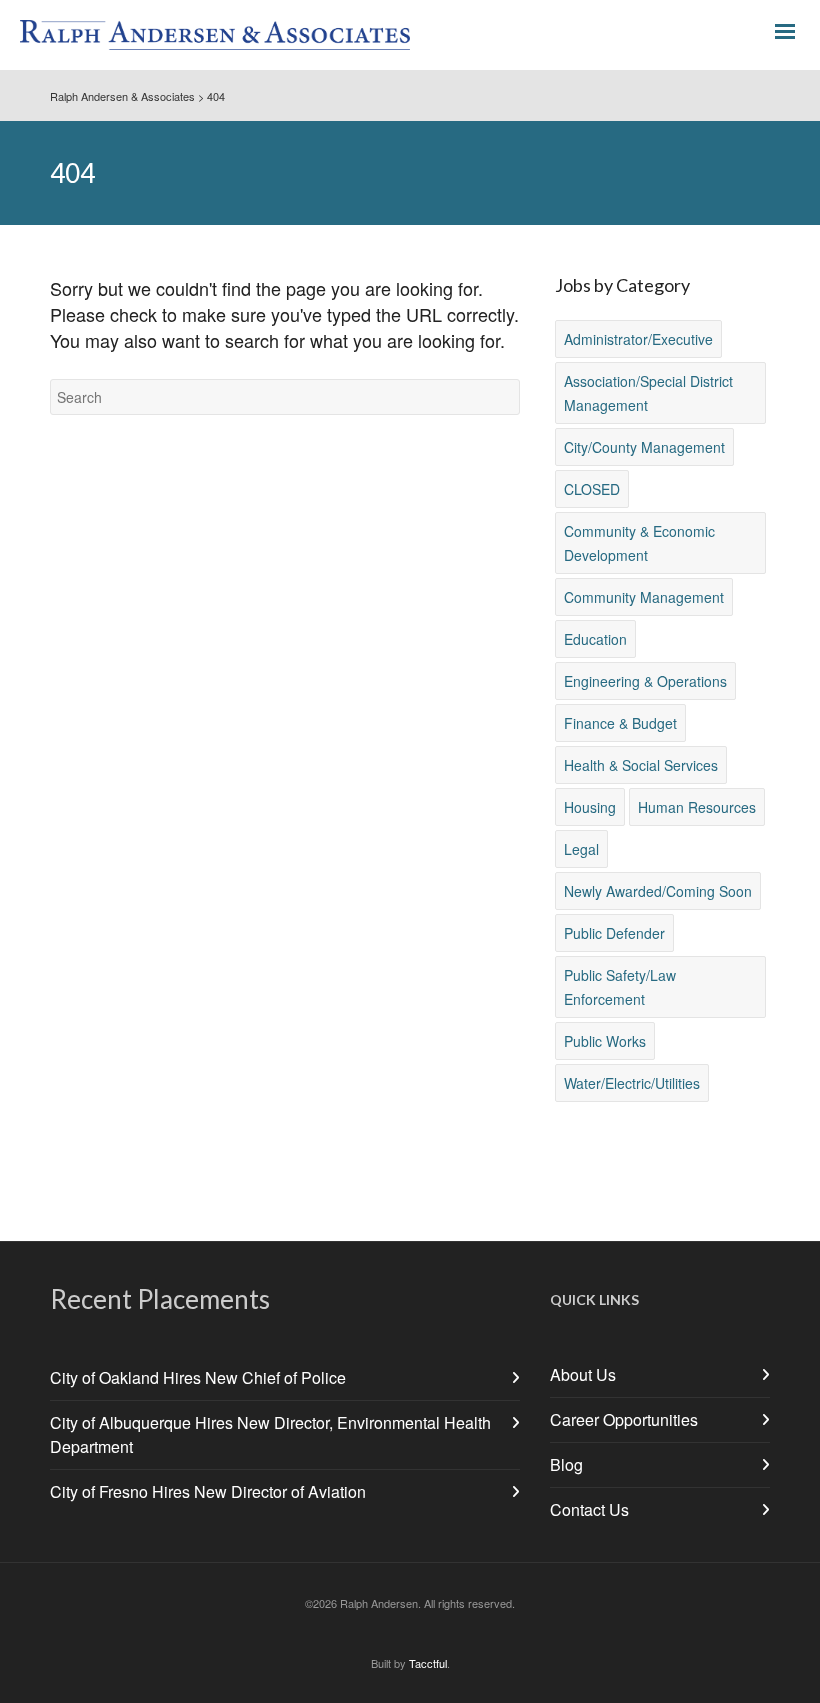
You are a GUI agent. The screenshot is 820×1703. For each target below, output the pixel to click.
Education (595, 639)
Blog (566, 1464)
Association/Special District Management (648, 393)
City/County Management (644, 447)
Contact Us (589, 1509)
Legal (581, 849)
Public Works (605, 1041)
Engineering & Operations (645, 681)
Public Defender (614, 933)
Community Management (644, 597)
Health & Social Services (641, 765)
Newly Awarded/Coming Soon (658, 891)
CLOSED (592, 489)
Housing (590, 807)
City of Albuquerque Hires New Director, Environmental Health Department (270, 1434)
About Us (583, 1374)
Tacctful (428, 1663)
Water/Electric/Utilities (632, 1083)
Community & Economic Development (639, 543)
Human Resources (697, 807)
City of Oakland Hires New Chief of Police (198, 1377)
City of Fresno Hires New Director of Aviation (208, 1491)
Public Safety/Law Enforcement (620, 987)
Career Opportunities (624, 1419)
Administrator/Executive (638, 339)
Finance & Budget (620, 723)
